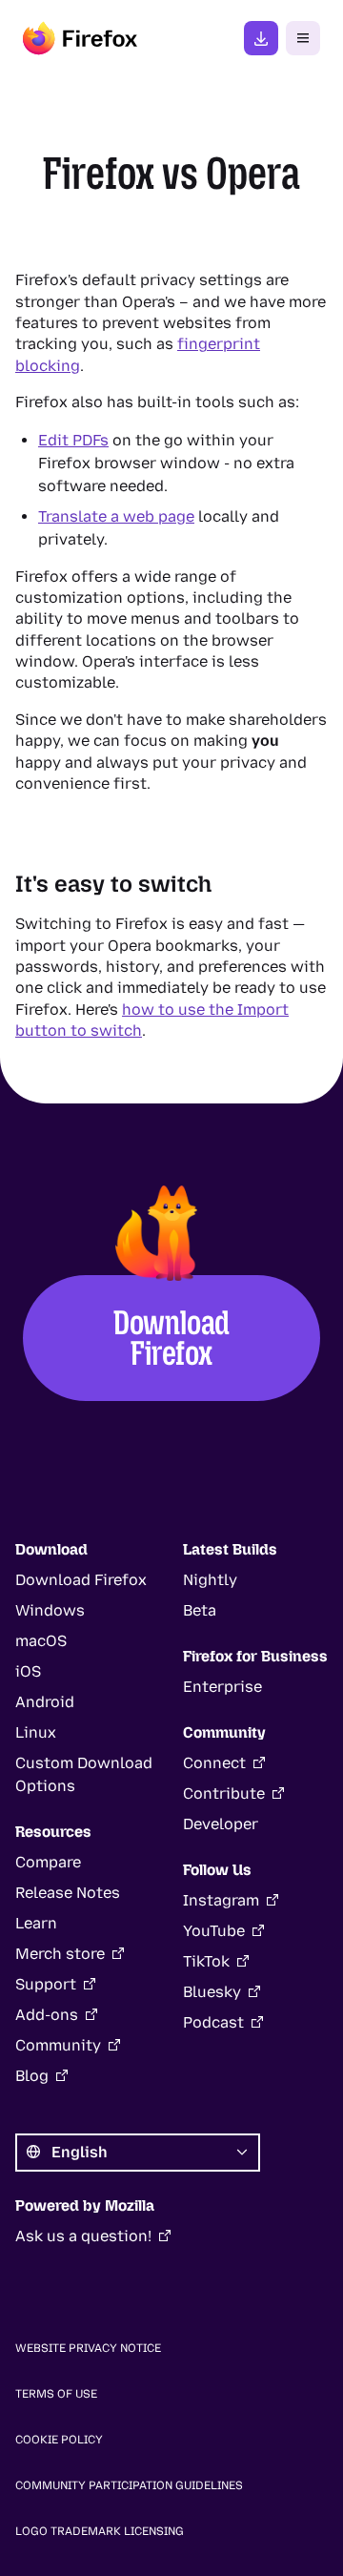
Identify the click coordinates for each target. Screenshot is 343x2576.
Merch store (60, 1954)
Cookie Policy (59, 2440)
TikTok (206, 1961)
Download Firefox (172, 1338)
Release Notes (68, 1893)
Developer (221, 1824)
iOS (28, 1671)
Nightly (210, 1580)
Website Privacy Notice (88, 2348)
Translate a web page (116, 516)
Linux (36, 1732)
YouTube (214, 1931)
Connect (214, 1763)
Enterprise (222, 1687)
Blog (32, 2076)
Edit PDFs (73, 440)
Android (45, 1702)
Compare (48, 1862)
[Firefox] (80, 38)
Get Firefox (261, 38)
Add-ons (47, 2015)
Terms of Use (56, 2394)
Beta (200, 1610)
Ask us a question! (83, 2236)
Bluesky (212, 1992)
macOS (41, 1641)
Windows (50, 1610)
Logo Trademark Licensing (100, 2531)
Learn (36, 1923)
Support (46, 1984)
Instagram (221, 1900)
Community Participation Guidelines (129, 2485)
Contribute (224, 1793)
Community (58, 2045)
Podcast (213, 2022)
